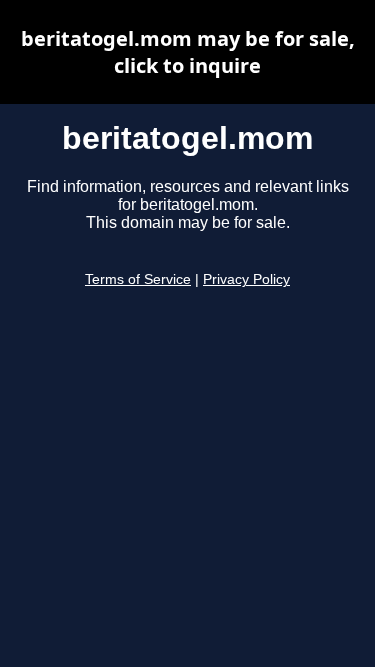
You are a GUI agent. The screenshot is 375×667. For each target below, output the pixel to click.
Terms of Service (138, 279)
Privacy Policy (246, 279)
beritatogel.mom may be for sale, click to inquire (188, 52)
